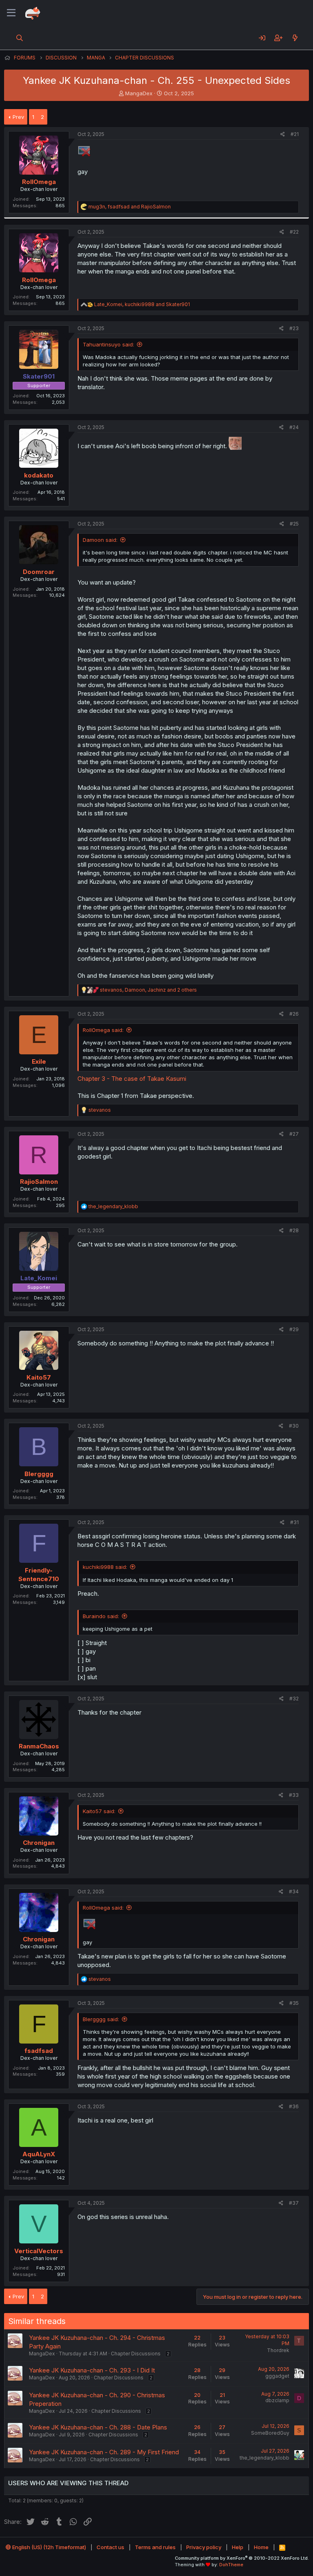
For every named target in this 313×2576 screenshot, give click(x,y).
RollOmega (39, 182)
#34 (294, 1891)
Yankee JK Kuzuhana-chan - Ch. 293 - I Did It (92, 2370)
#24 (294, 427)
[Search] (20, 38)
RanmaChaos (39, 1746)
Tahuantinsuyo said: (108, 344)
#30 (294, 1426)
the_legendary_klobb (265, 2458)
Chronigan (39, 1843)
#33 (294, 1795)
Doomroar (39, 572)
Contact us (110, 2547)
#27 (294, 1134)
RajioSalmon (39, 1182)
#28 (294, 1230)
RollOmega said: (103, 1030)
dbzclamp (277, 2400)
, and (130, 207)
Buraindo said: (101, 1616)
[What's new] (295, 38)
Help (238, 2547)
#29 (294, 1329)
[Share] (283, 135)
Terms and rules (155, 2547)
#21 (295, 134)
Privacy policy (204, 2547)
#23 (294, 328)
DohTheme (231, 2565)
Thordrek (278, 2350)
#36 (294, 2106)
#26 (294, 1014)
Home (261, 2547)
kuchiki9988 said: (105, 1567)
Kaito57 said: (99, 1811)
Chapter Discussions (136, 2354)
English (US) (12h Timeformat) (48, 2547)
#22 (294, 232)
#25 (294, 524)
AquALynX (39, 2154)
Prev (18, 117)
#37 (294, 2203)
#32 (294, 1699)
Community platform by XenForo (242, 2558)
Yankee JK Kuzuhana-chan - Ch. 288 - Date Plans (98, 2427)
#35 (294, 2003)
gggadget (277, 2376)
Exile (39, 1061)
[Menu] (11, 13)
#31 (294, 1522)
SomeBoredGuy (270, 2433)
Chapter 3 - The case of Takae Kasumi (132, 1079)
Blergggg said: (101, 2019)
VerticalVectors (39, 2251)
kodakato (39, 475)
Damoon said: (100, 540)
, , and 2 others (148, 990)
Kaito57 (39, 1377)
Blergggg (39, 1474)
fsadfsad (39, 2051)
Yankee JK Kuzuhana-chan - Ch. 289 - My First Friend (104, 2452)
